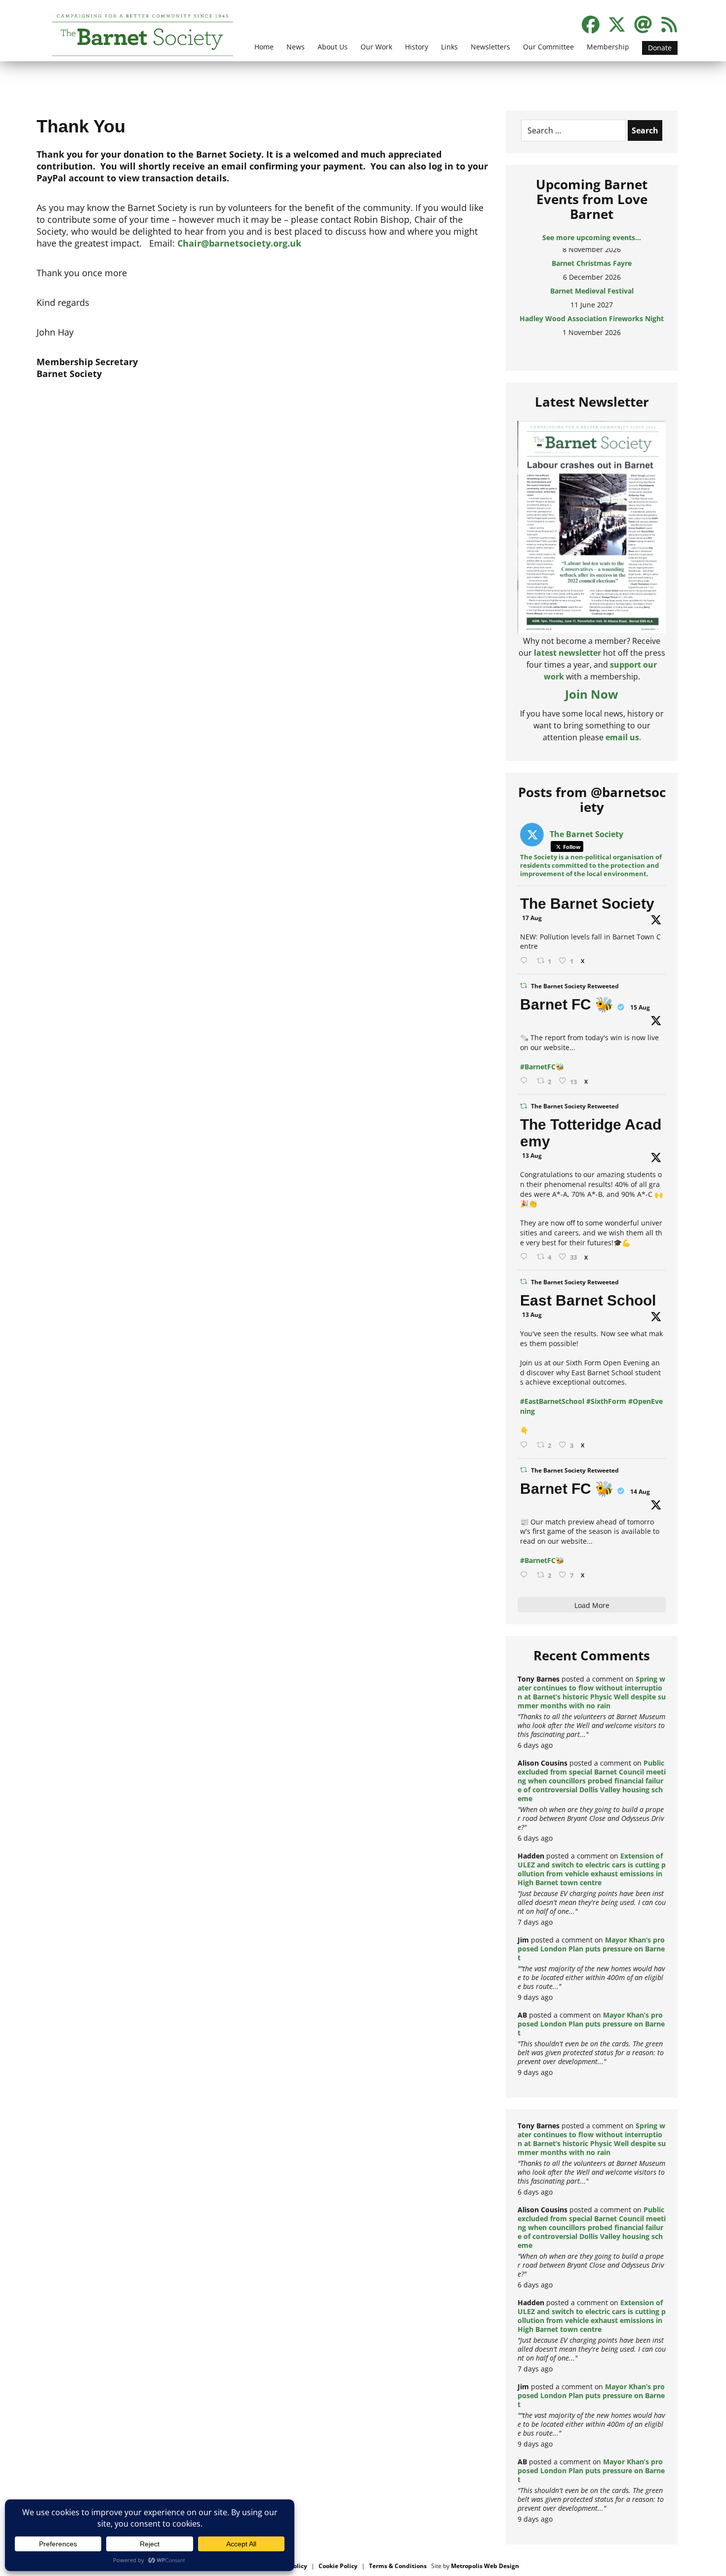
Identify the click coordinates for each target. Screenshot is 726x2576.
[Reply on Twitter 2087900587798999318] (526, 1257)
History (417, 47)
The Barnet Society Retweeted (575, 986)
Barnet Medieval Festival (592, 281)
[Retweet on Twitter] (524, 986)
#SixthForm (606, 1401)
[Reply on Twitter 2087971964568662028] (526, 1445)
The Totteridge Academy (591, 1133)
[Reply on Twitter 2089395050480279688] (526, 961)
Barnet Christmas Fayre (592, 253)
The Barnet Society (587, 904)
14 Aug (640, 1492)
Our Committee (548, 47)
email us (622, 737)
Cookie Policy (338, 2566)
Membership (608, 47)
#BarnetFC (538, 1067)
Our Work (376, 47)
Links (449, 47)
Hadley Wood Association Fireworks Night (592, 309)
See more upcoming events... (592, 237)
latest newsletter (567, 653)
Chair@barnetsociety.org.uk (239, 243)
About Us (333, 47)
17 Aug (532, 918)
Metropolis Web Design (485, 2566)
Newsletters (490, 47)
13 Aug (532, 1156)
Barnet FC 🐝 (567, 1004)
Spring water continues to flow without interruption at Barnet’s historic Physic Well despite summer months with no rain (592, 1692)
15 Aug (640, 1007)
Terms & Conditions (398, 2566)
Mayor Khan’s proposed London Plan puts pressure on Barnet (591, 1949)
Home (264, 47)
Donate (660, 48)
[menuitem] (264, 53)
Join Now (592, 694)
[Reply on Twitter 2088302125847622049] (526, 1575)
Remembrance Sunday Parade (592, 336)
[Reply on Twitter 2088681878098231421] (526, 1081)
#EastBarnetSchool (552, 1401)
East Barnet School (588, 1300)
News (296, 47)
